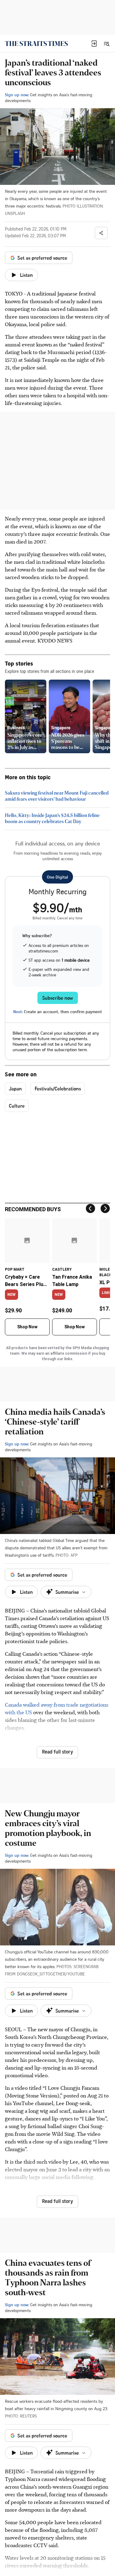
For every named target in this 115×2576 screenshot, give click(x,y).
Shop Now (27, 1327)
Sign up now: (17, 95)
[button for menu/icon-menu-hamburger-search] (106, 44)
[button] (94, 44)
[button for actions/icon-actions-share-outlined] (101, 233)
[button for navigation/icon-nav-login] (94, 44)
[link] (36, 44)
